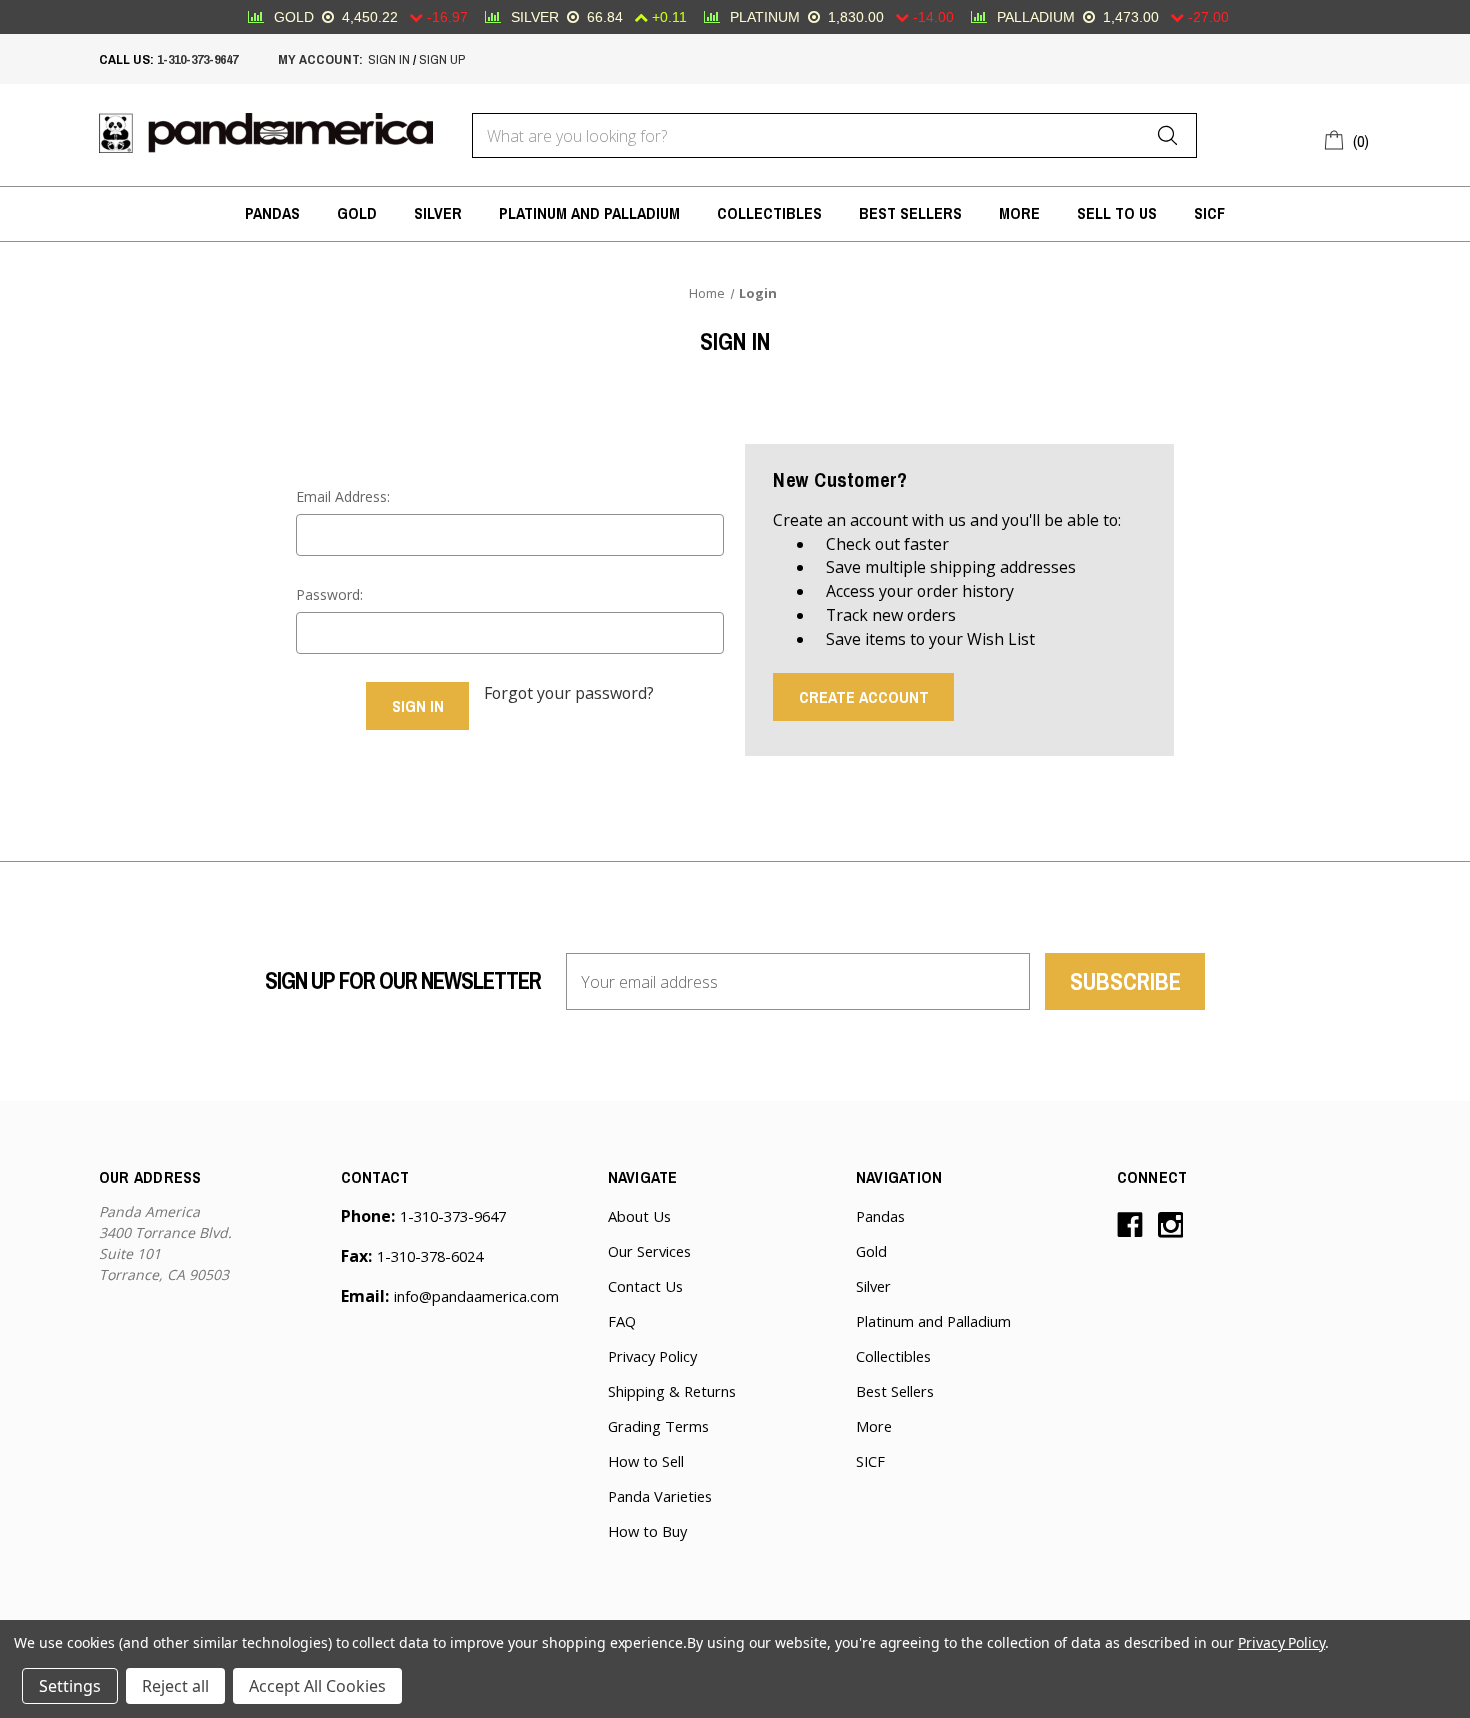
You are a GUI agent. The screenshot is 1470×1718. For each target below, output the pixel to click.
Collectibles (769, 213)
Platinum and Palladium (589, 213)
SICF (1209, 213)
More (1019, 213)
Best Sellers (910, 213)
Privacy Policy (652, 1356)
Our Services (649, 1251)
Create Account (864, 697)
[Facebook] (1130, 1225)
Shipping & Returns (672, 1391)
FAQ (622, 1321)
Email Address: (343, 496)
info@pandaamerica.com (476, 1296)
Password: (329, 594)
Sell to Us (1117, 213)
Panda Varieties (660, 1496)
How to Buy (647, 1531)
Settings (70, 1686)
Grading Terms (658, 1426)
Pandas (272, 213)
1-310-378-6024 (430, 1256)
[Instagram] (1171, 1225)
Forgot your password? (569, 693)
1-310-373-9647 (197, 59)
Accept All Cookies (317, 1686)
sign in (389, 59)
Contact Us (645, 1286)
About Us (639, 1216)
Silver (438, 213)
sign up (442, 59)
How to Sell (646, 1461)
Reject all (175, 1686)
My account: (320, 59)
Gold (357, 213)
